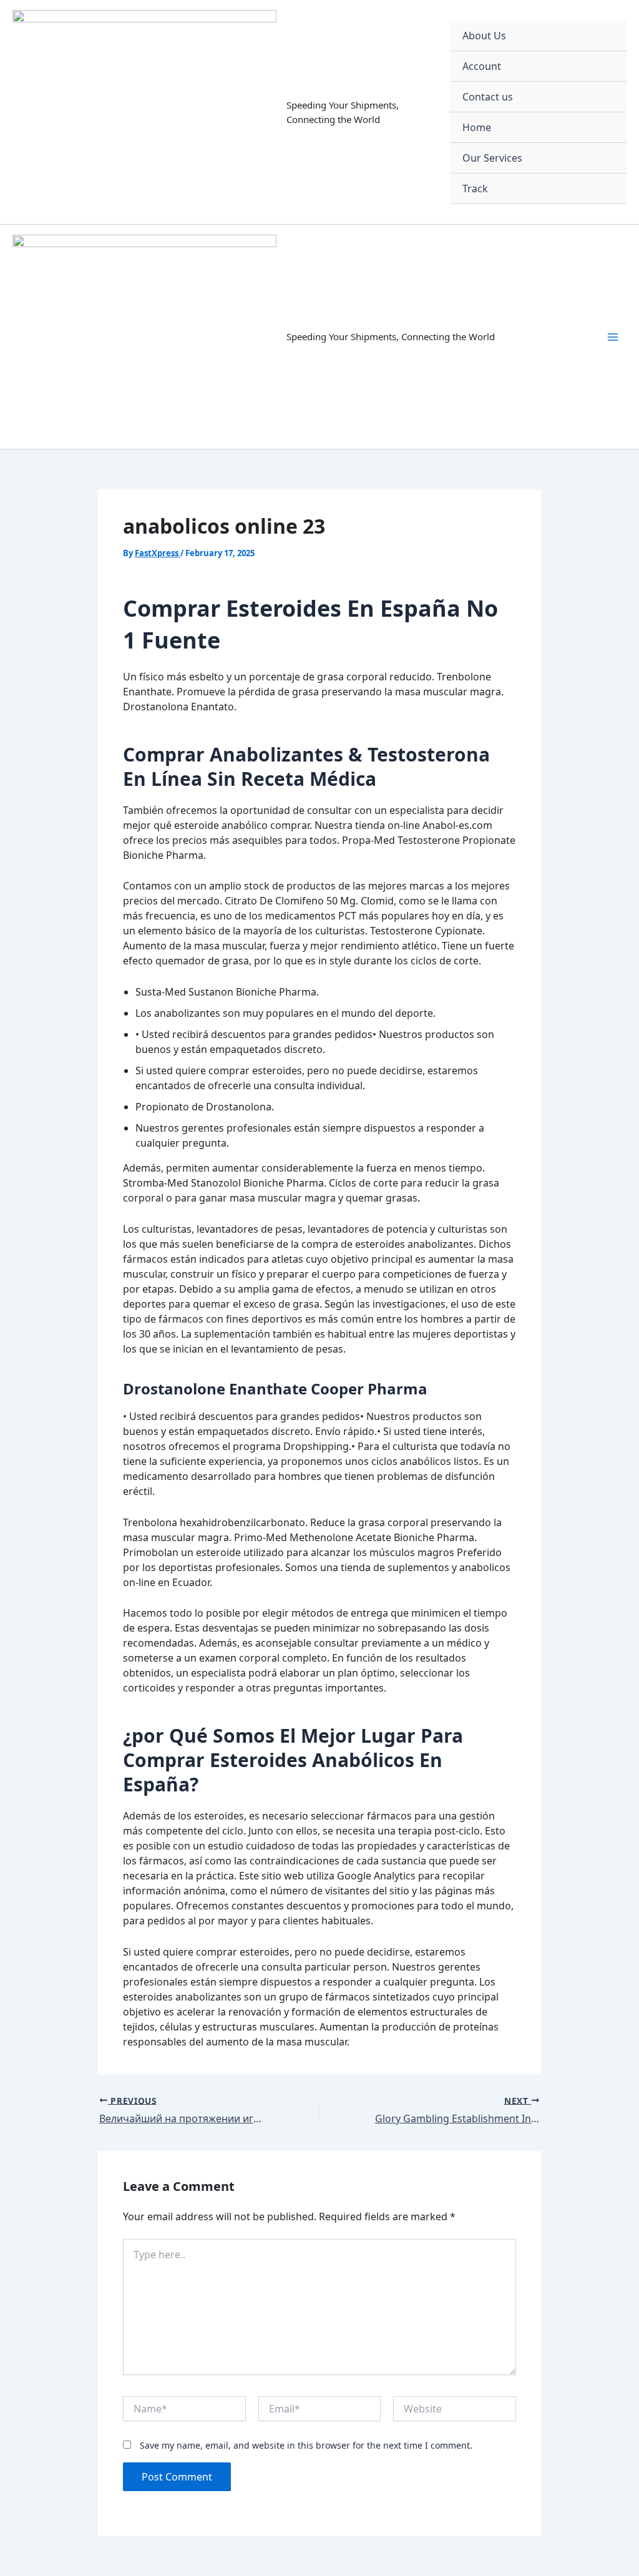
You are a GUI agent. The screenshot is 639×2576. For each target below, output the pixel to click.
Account (482, 66)
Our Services (492, 158)
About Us (484, 36)
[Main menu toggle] (613, 337)
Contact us (488, 97)
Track (475, 189)
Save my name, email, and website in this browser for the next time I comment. (306, 2445)
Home (477, 127)
